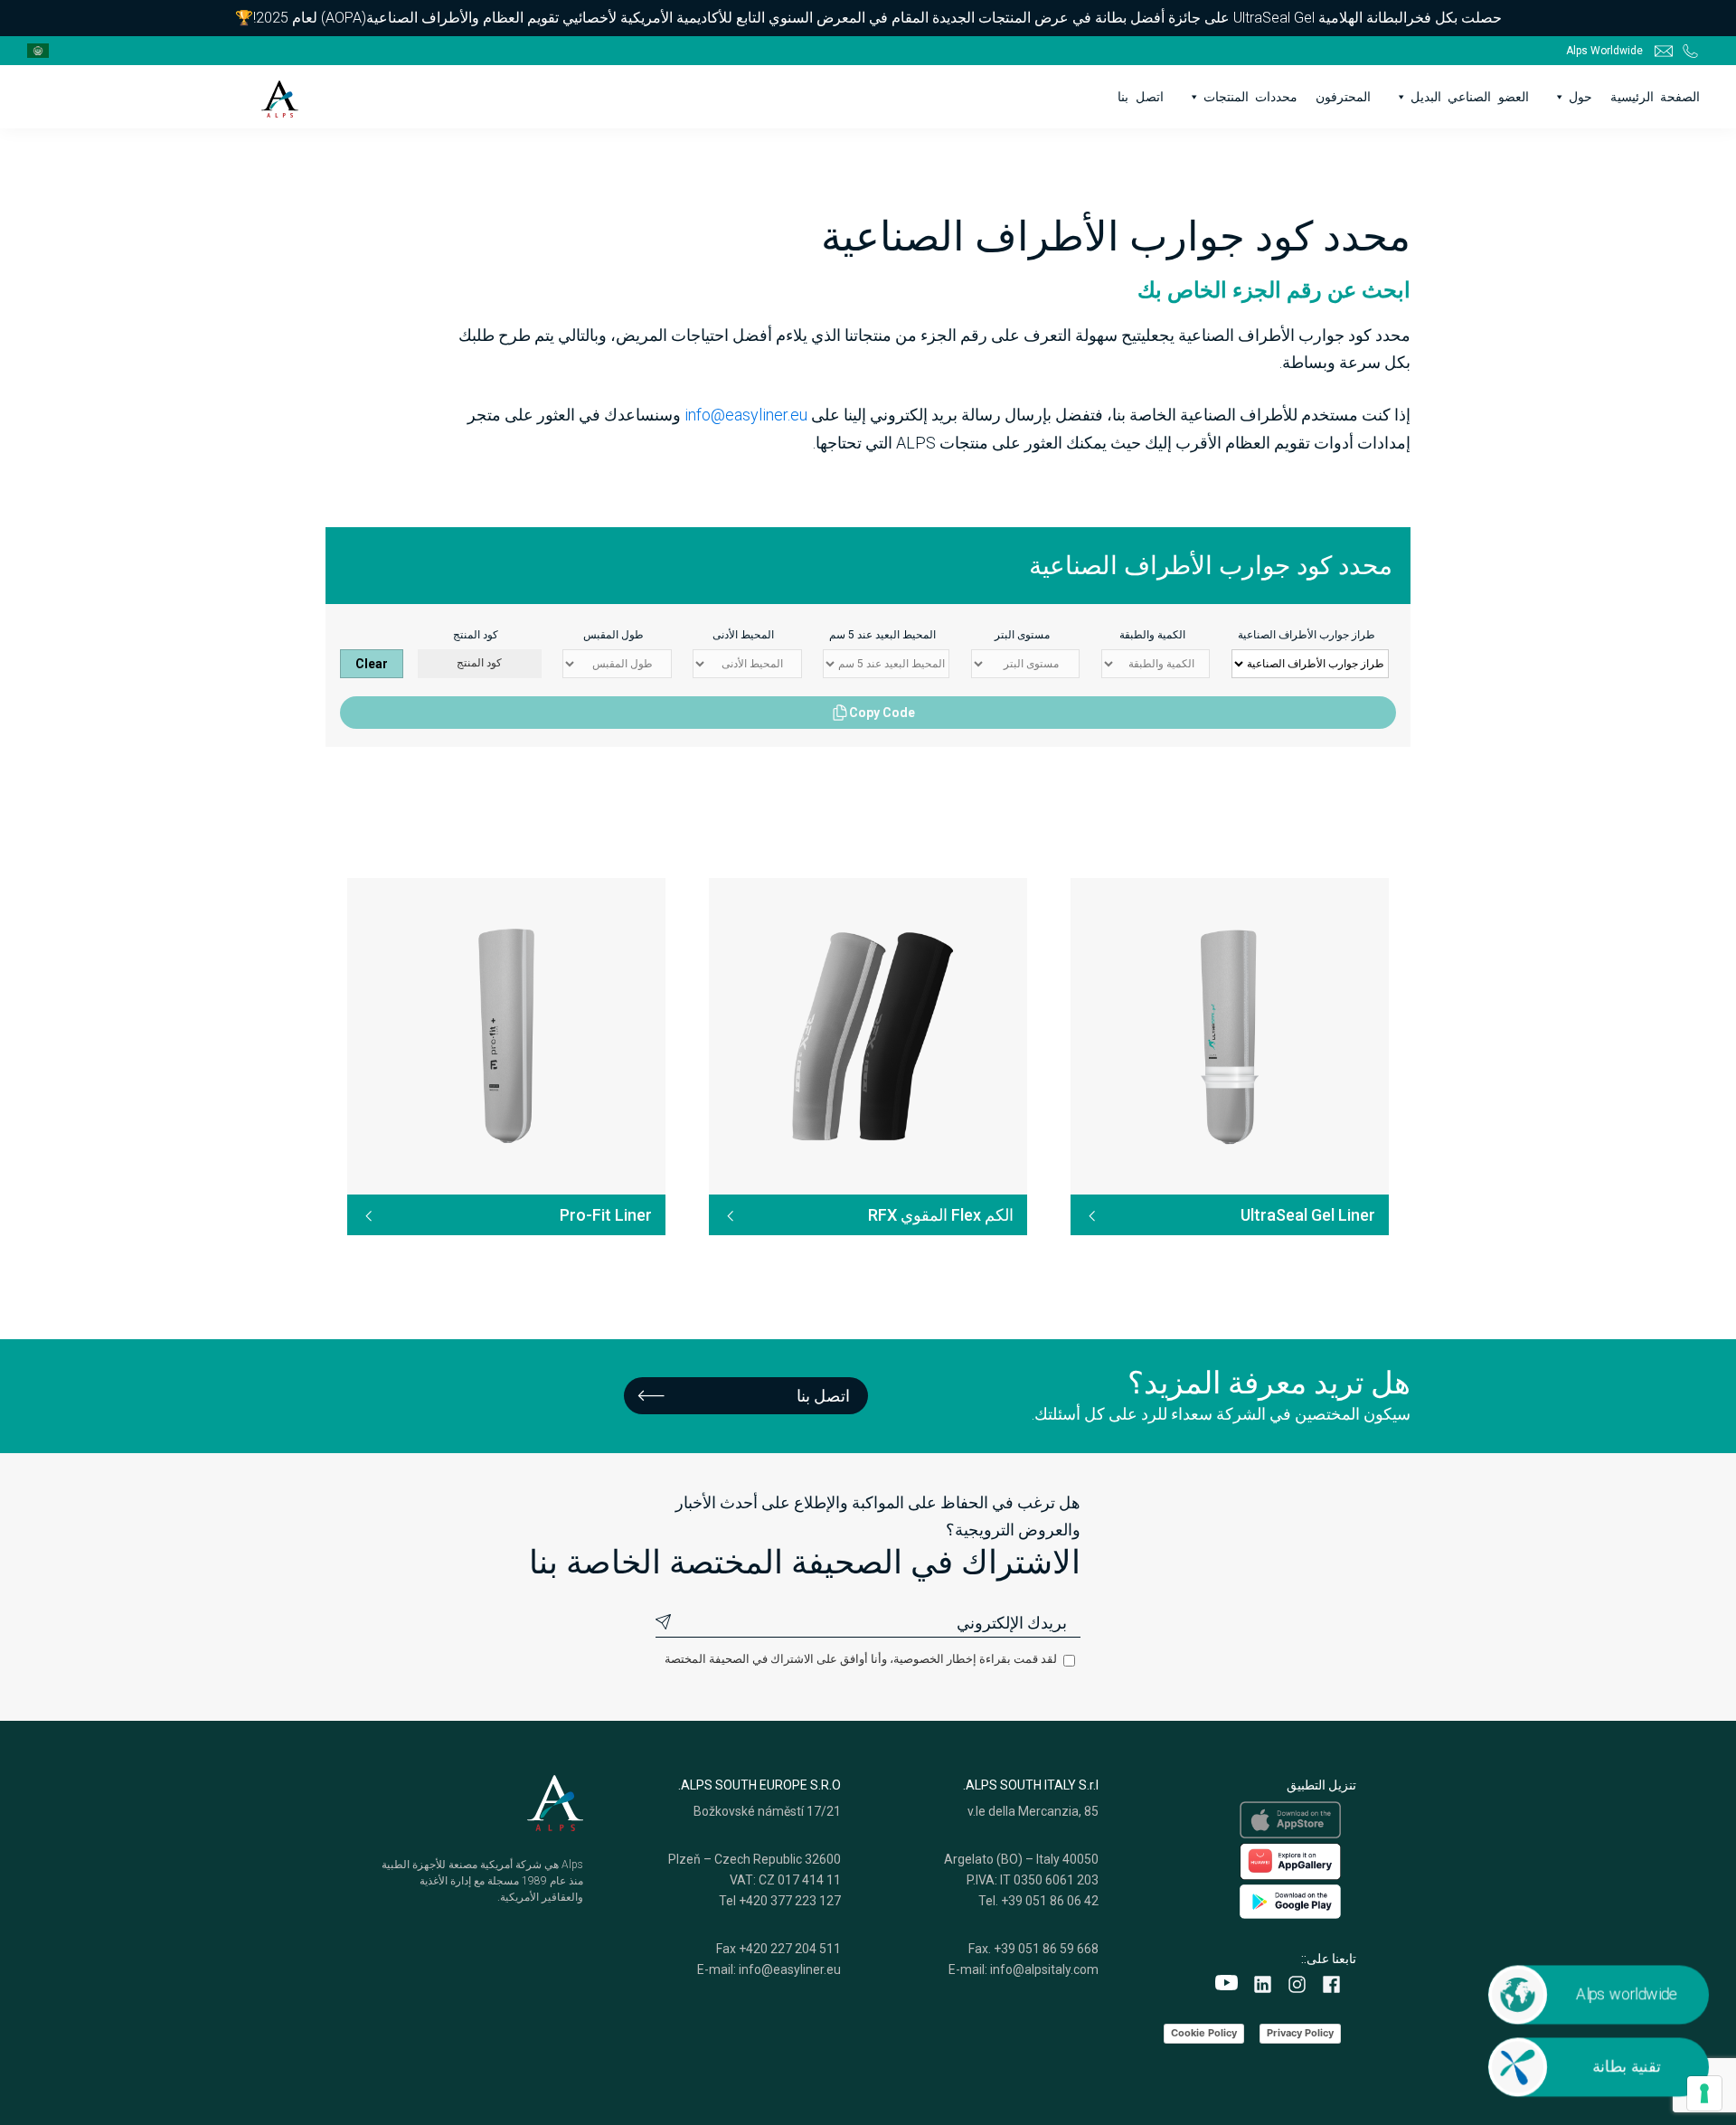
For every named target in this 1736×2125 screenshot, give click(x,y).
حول (1580, 97)
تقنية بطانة (1626, 2066)
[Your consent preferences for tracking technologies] (1704, 2093)
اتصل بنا (1140, 97)
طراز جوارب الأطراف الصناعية (1307, 635)
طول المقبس (613, 635)
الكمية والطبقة (1152, 635)
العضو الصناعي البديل (1469, 97)
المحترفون (1343, 97)
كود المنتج (476, 635)
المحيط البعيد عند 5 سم (882, 635)
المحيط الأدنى (743, 635)
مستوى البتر (1022, 635)
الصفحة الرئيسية (1655, 97)
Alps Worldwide (1604, 51)
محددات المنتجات (1250, 97)
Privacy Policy (1300, 2033)
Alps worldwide (1626, 1994)
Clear (372, 664)
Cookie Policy (1204, 2033)
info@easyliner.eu (746, 415)
